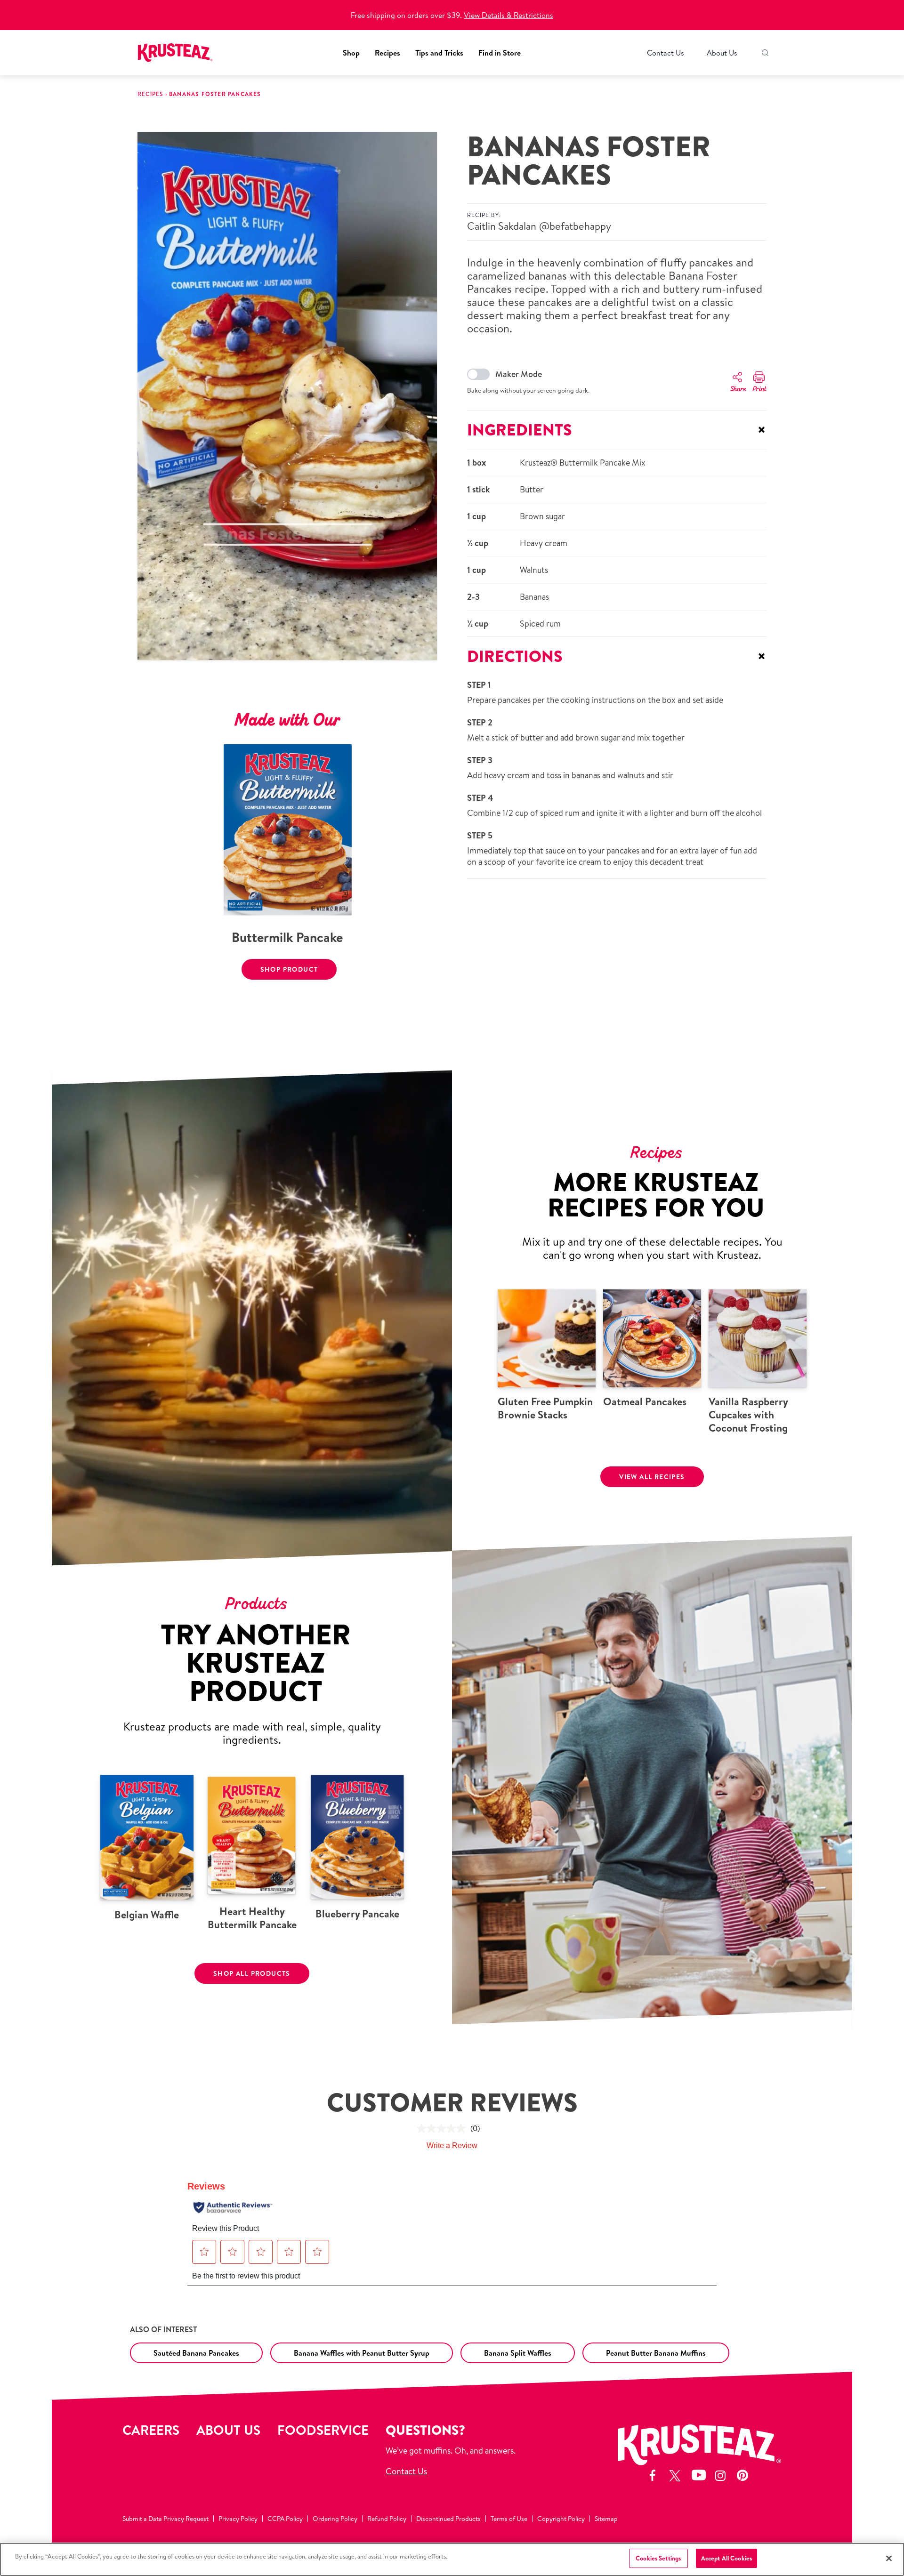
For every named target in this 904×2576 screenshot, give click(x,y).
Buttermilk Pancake (287, 937)
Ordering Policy (335, 2519)
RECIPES (150, 94)
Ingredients (617, 430)
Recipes (387, 53)
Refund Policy (387, 2519)
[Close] (889, 2558)
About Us (722, 53)
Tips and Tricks (439, 53)
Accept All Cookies (726, 2558)
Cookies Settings (658, 2558)
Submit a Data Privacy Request (165, 2519)
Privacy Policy (238, 2519)
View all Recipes (652, 1477)
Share (738, 389)
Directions (617, 656)
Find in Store (500, 53)
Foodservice (323, 2430)
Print (759, 389)
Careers (151, 2430)
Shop (351, 53)
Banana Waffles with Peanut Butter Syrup (362, 2353)
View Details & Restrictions (508, 15)
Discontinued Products (448, 2519)
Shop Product (289, 969)
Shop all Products (252, 1973)
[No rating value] (444, 2128)
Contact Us (666, 53)
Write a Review (452, 2145)
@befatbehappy (575, 226)
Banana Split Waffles (518, 2353)
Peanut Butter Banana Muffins (656, 2353)
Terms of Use (509, 2519)
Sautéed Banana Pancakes (196, 2353)
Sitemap (606, 2519)
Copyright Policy (561, 2519)
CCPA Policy (285, 2519)
